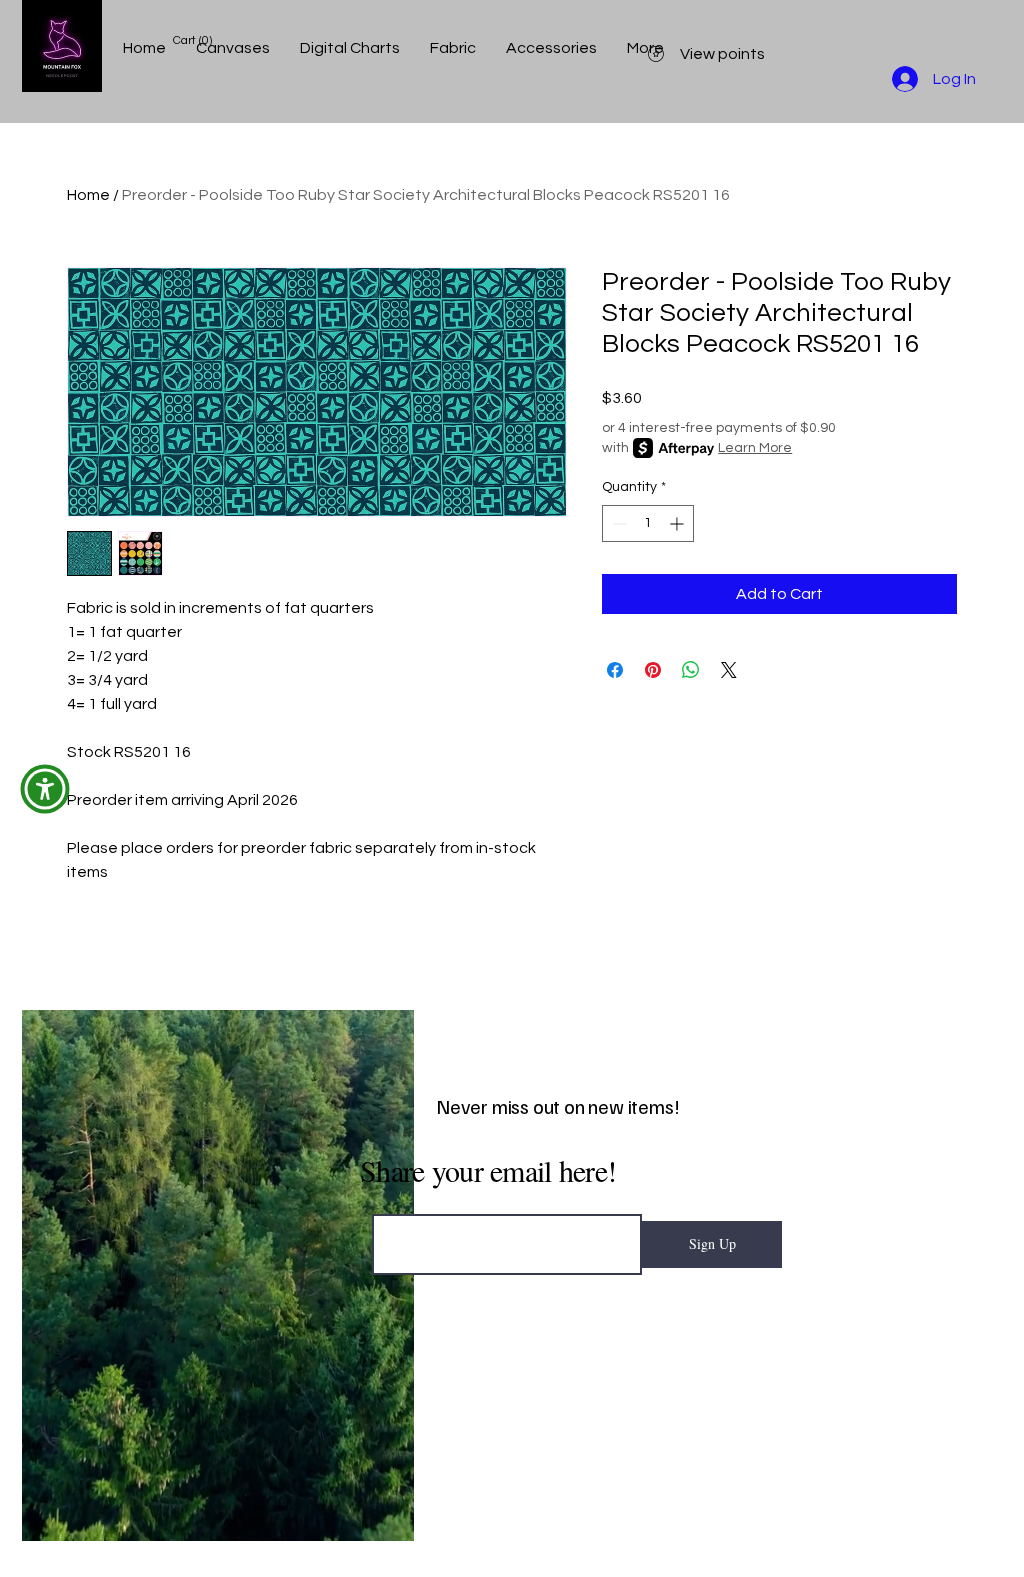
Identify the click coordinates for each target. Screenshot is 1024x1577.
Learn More (755, 448)
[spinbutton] (648, 523)
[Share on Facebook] (615, 670)
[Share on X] (729, 670)
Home (88, 195)
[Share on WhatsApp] (691, 670)
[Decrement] (617, 523)
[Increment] (678, 523)
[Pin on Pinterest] (653, 670)
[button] (45, 789)
